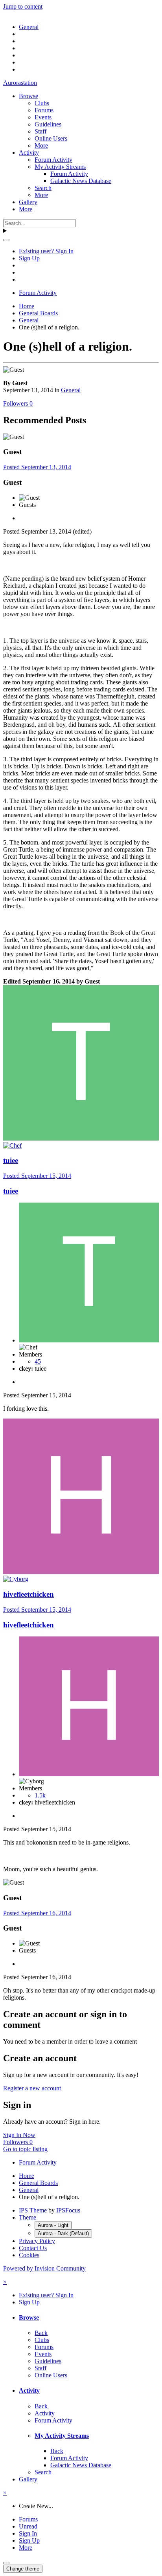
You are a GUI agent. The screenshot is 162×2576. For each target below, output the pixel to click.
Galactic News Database (81, 181)
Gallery (28, 202)
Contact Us (33, 2248)
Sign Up (29, 258)
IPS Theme (33, 2210)
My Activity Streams (60, 167)
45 (38, 1361)
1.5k (40, 1795)
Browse (29, 96)
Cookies (29, 2255)
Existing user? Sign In (46, 251)
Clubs (42, 103)
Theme (28, 2217)
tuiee (11, 1160)
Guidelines (48, 124)
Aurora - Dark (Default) (63, 2233)
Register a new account (32, 2088)
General (71, 390)
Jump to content (23, 6)
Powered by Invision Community (44, 2268)
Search (43, 188)
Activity (29, 153)
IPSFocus (68, 2210)
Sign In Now (19, 2135)
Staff (40, 131)
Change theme (23, 2569)
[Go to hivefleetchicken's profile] (81, 1572)
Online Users (51, 138)
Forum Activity (53, 160)
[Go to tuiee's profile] (81, 1138)
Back (41, 2333)
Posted (37, 467)
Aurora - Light (53, 2225)
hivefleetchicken (29, 1594)
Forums (44, 110)
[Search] (6, 240)
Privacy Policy (37, 2241)
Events (43, 117)
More (41, 145)
